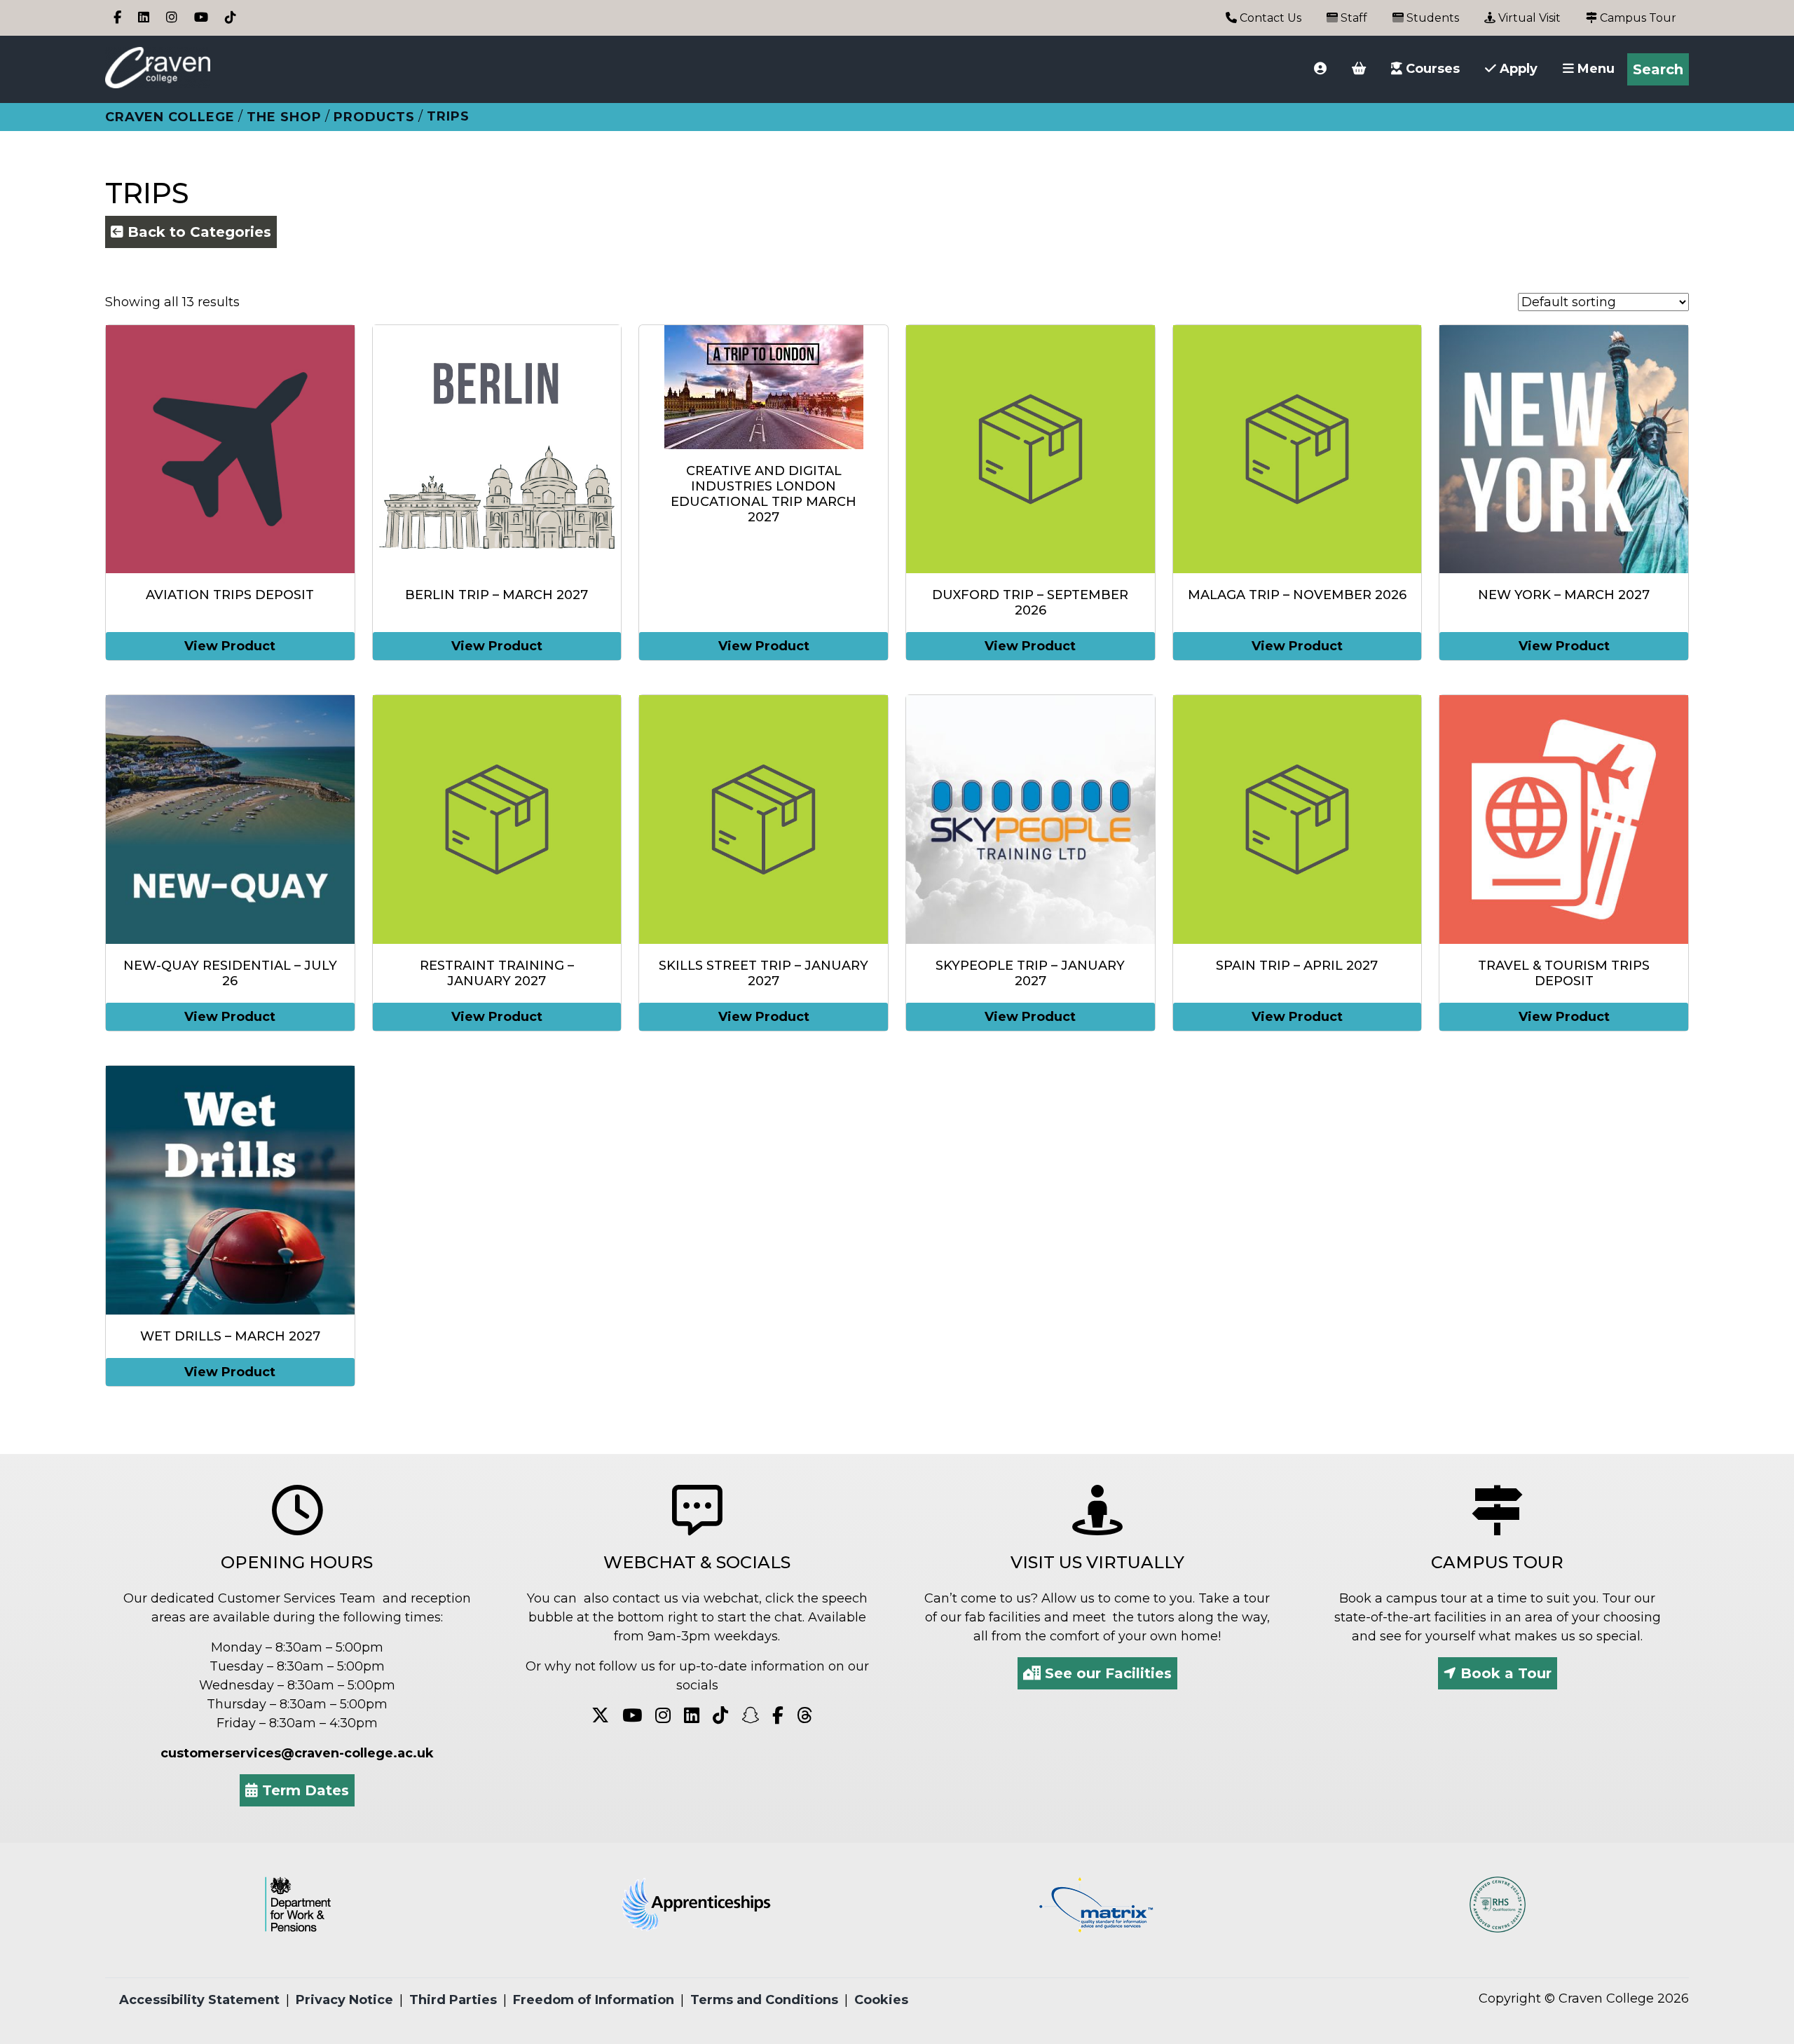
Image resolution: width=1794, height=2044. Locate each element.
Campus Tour (1637, 18)
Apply (1517, 69)
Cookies (881, 2000)
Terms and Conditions (764, 2000)
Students (1431, 18)
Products (374, 117)
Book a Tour (1504, 1673)
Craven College (170, 117)
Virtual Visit (1528, 18)
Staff (1353, 18)
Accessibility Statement (199, 2000)
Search (1658, 69)
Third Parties (453, 2000)
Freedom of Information (594, 2000)
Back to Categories (197, 232)
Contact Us (1269, 18)
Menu (1594, 69)
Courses (1431, 69)
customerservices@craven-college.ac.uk (297, 1753)
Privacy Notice (344, 2000)
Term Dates (303, 1790)
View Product (230, 646)
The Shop (284, 117)
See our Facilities (1106, 1673)
